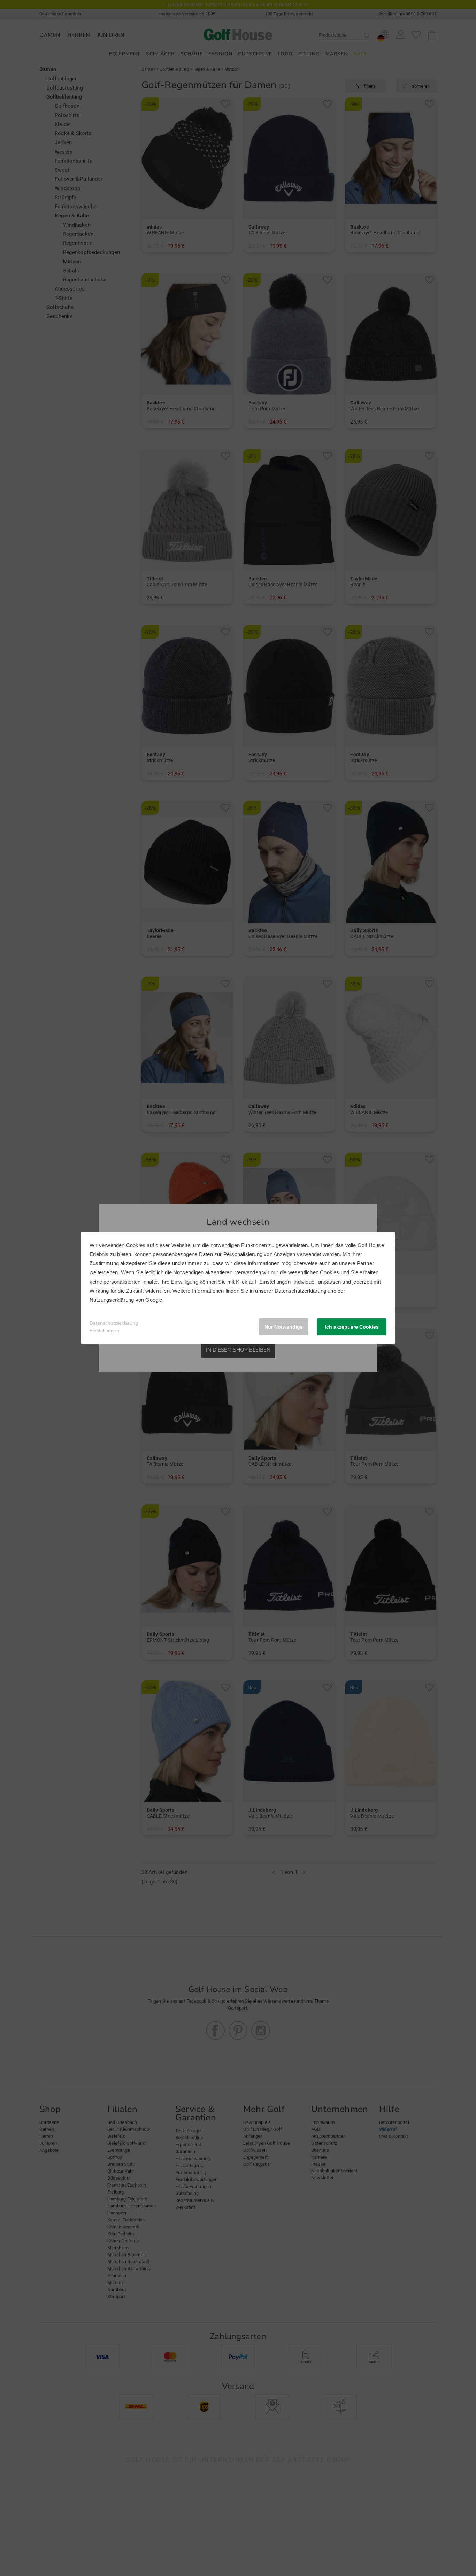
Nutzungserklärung (112, 1300)
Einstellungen (104, 1331)
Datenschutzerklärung (300, 1291)
